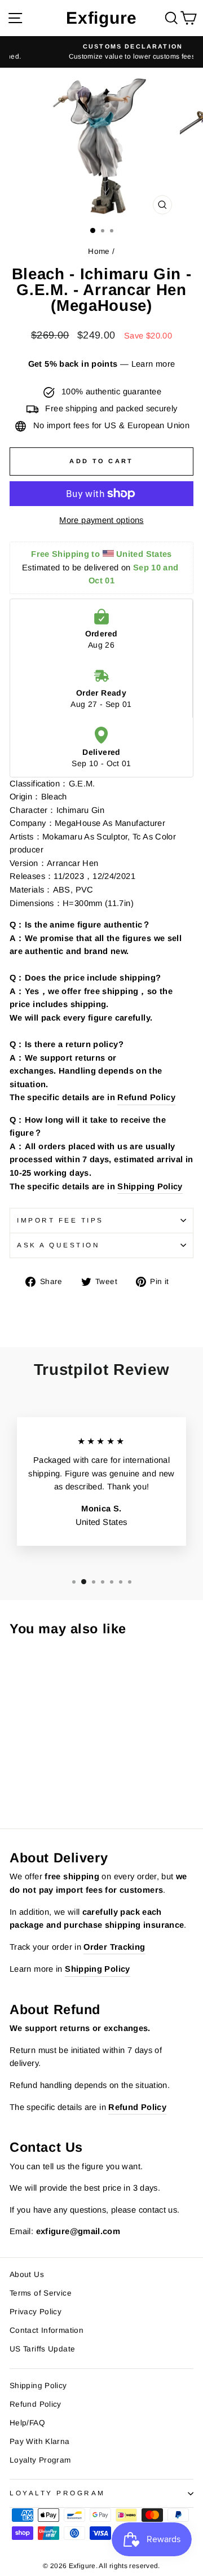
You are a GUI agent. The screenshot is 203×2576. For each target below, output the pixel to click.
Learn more (153, 364)
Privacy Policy (36, 2312)
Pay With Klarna (40, 2441)
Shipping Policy (150, 1186)
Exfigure (101, 18)
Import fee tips (60, 1220)
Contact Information (47, 2330)
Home (99, 251)
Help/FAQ (27, 2423)
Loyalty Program (40, 2460)
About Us (27, 2274)
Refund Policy (146, 1097)
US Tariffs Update (42, 2349)
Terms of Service (41, 2293)
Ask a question (58, 1245)
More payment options (101, 520)
